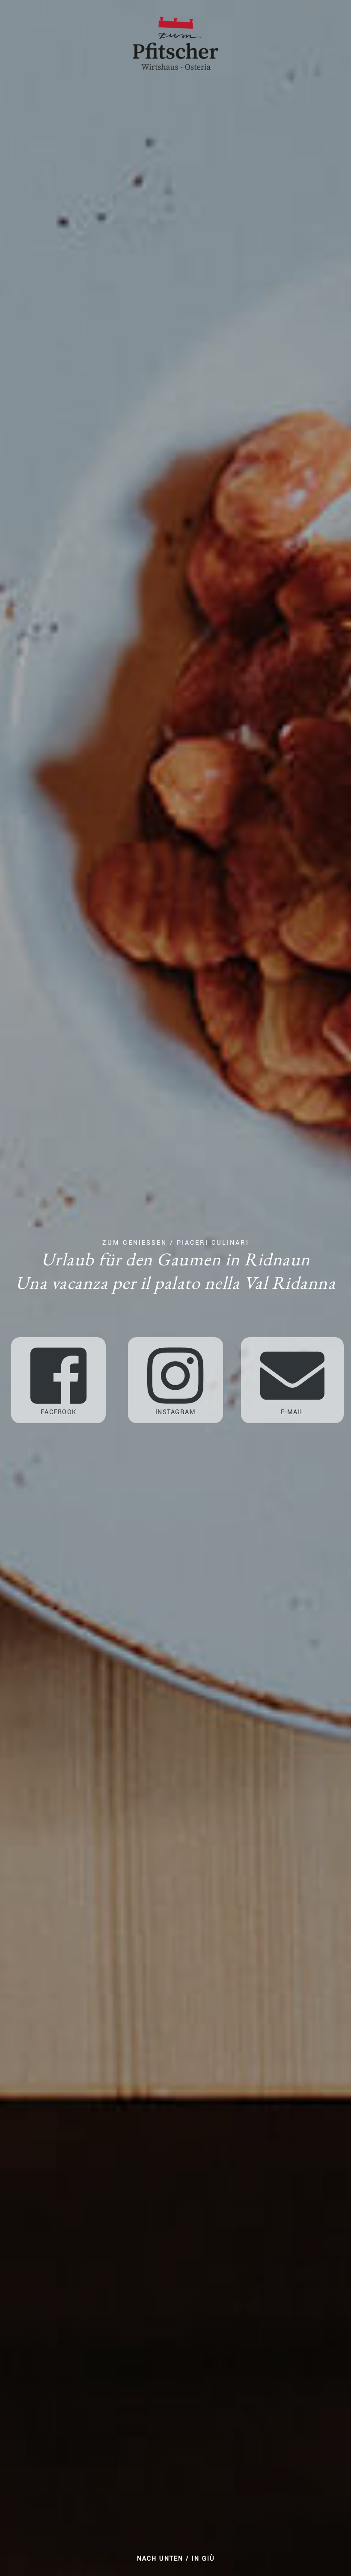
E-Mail (293, 1412)
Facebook (59, 1412)
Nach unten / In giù (176, 2559)
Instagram (176, 1412)
